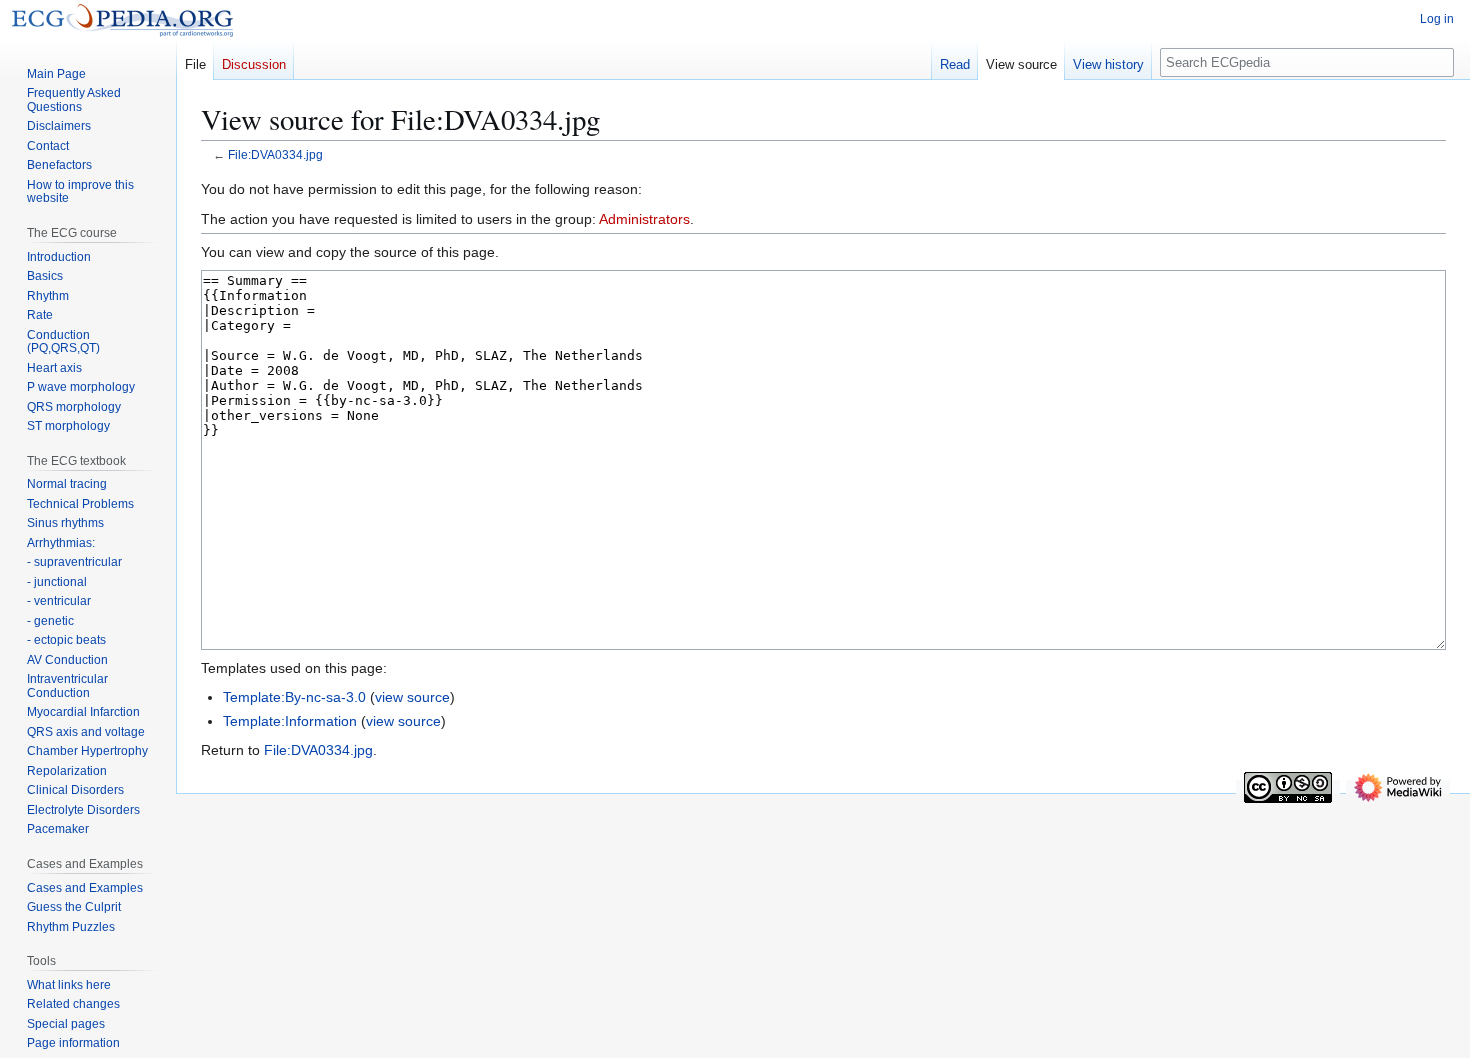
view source (412, 697)
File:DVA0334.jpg (275, 154)
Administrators (644, 219)
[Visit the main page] (122, 20)
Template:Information (290, 721)
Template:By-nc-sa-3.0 (294, 697)
